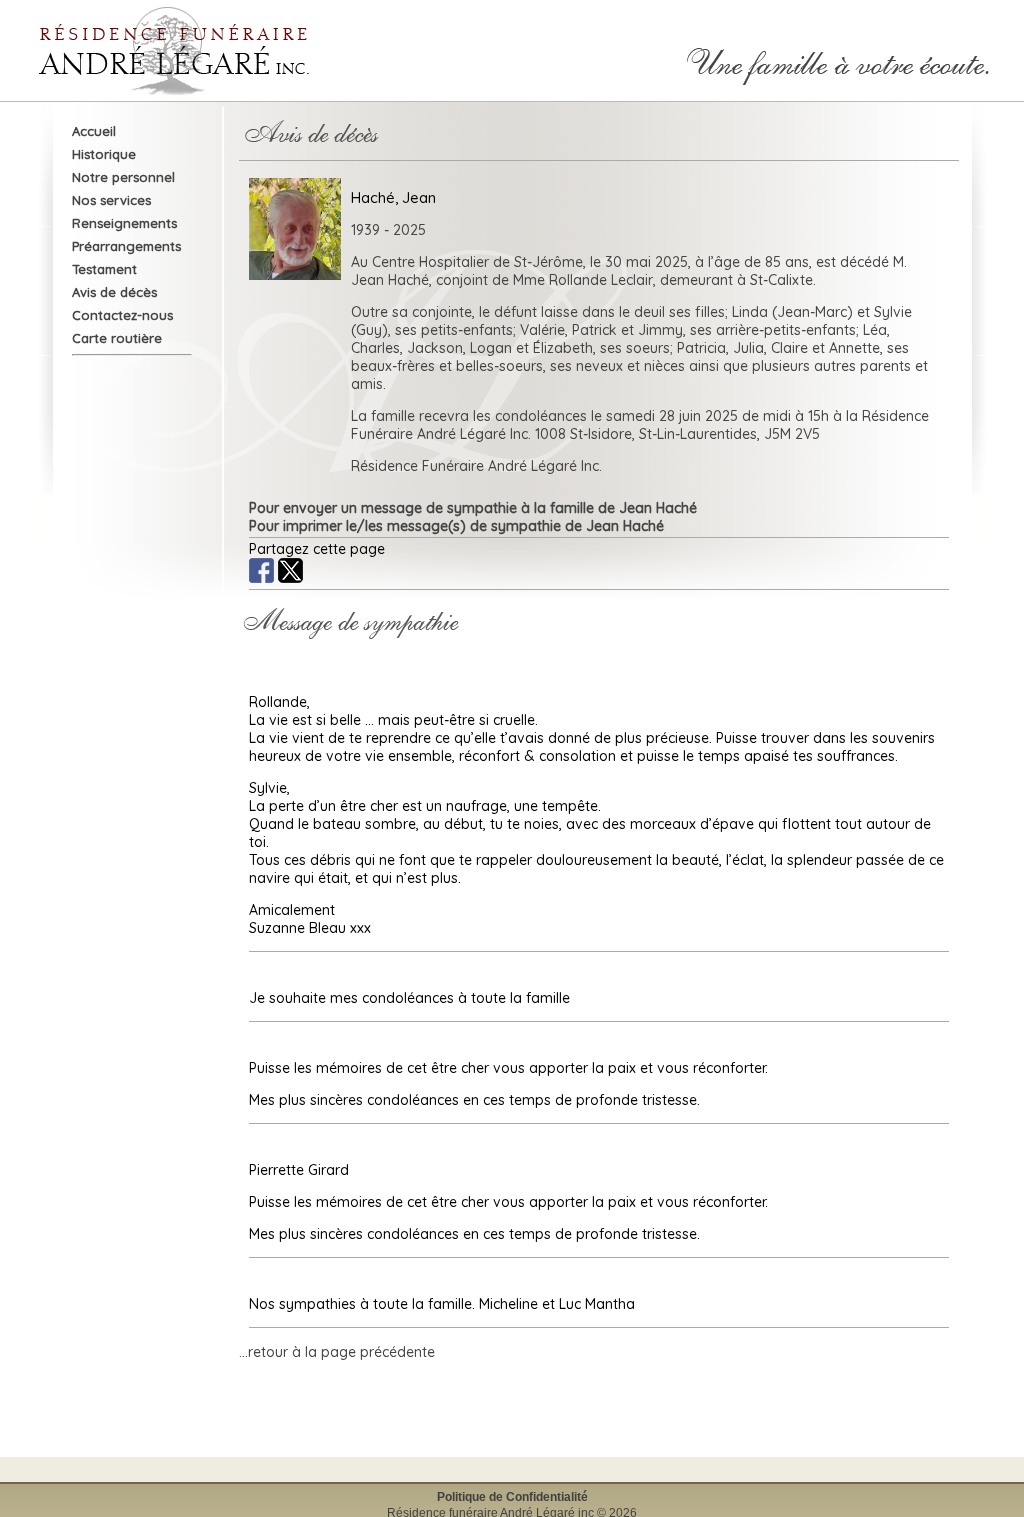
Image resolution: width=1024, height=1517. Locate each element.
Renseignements (124, 223)
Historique (104, 154)
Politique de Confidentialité (512, 1497)
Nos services (111, 200)
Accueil (94, 131)
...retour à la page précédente (337, 1352)
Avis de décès (114, 292)
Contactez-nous (122, 315)
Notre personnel (123, 177)
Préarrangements (126, 246)
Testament (104, 269)
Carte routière (117, 338)
